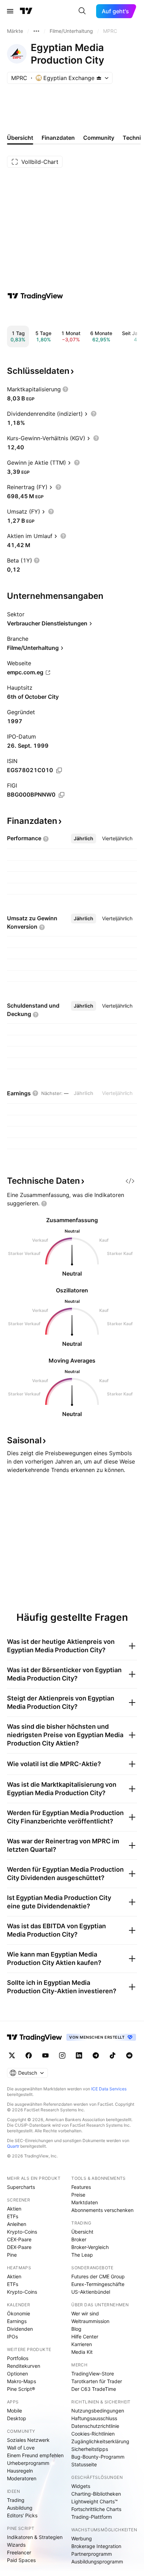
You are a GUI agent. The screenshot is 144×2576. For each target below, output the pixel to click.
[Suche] (82, 11)
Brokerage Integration (96, 2546)
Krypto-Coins (22, 2232)
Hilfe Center (85, 2336)
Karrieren (82, 2344)
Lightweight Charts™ (95, 2501)
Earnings (17, 2321)
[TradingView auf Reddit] (129, 2055)
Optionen (17, 2374)
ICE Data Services (109, 2089)
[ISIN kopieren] (59, 770)
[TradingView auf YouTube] (45, 2055)
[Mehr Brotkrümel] (36, 31)
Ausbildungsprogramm (97, 2562)
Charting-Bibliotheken (96, 2494)
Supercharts (21, 2187)
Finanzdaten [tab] (58, 138)
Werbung (82, 2538)
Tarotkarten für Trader (97, 2381)
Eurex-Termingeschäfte (98, 2284)
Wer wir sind (85, 2313)
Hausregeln (20, 2471)
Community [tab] (99, 138)
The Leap (82, 2255)
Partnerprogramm (92, 2554)
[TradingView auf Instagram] (62, 2055)
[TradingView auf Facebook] (29, 2055)
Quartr (13, 2146)
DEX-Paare (19, 2247)
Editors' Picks (22, 2515)
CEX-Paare (19, 2239)
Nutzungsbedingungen (98, 2411)
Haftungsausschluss (94, 2418)
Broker (79, 2239)
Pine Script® (21, 2389)
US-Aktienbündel (91, 2292)
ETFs (13, 2216)
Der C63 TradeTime (94, 2389)
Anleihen (17, 2224)
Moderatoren (22, 2478)
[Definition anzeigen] (65, 389)
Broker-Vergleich (90, 2247)
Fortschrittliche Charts (96, 2509)
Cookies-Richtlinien (93, 2434)
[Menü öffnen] (10, 11)
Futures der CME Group (98, 2276)
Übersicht (82, 2232)
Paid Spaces (21, 2560)
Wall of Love (21, 2448)
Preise (78, 2195)
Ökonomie (19, 2313)
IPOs (12, 2336)
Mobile (15, 2411)
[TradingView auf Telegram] (96, 2055)
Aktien (14, 2209)
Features (81, 2187)
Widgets (81, 2486)
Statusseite (84, 2464)
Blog (76, 2329)
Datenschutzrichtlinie (95, 2426)
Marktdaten (85, 2202)
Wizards (16, 2545)
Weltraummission (90, 2321)
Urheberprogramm (28, 2463)
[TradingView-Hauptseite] (35, 2037)
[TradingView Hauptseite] (26, 11)
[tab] (84, 839)
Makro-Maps (21, 2381)
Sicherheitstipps (90, 2449)
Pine (12, 2255)
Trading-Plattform (92, 2517)
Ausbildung (20, 2508)
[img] (99, 78)
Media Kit (82, 2352)
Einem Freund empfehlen (35, 2455)
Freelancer (19, 2552)
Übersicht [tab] (20, 138)
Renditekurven (24, 2366)
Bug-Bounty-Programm (98, 2457)
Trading (16, 2500)
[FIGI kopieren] (62, 795)
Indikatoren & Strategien (35, 2537)
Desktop (17, 2418)
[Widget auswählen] (130, 1181)
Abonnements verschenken (102, 2210)
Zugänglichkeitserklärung (100, 2441)
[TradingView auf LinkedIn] (79, 2055)
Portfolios (18, 2358)
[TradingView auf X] (12, 2055)
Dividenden (20, 2329)
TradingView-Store (93, 2374)
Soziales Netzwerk (28, 2440)
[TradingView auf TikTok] (113, 2055)
